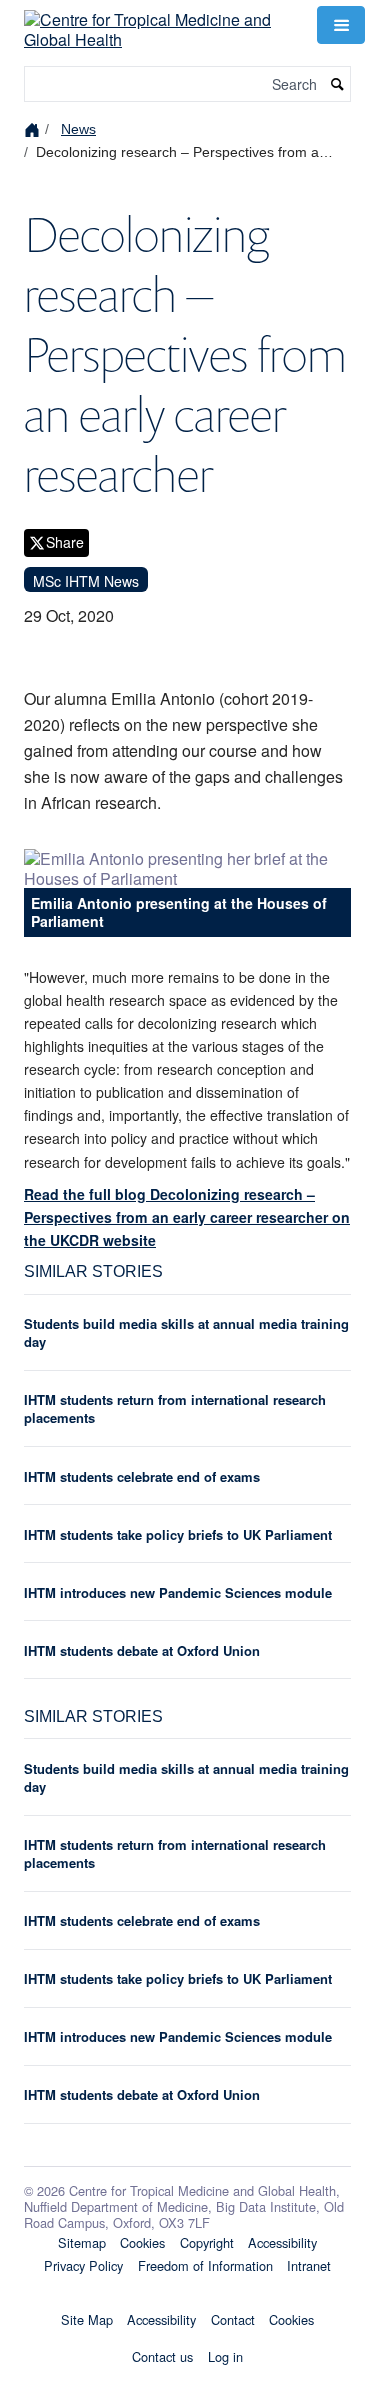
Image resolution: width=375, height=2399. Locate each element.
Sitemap (82, 2242)
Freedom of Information (205, 2265)
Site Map (87, 2319)
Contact (233, 2319)
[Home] (34, 128)
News (78, 129)
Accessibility (282, 2242)
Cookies (142, 2242)
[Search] (338, 84)
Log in (225, 2356)
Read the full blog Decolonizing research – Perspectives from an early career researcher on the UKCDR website (187, 1217)
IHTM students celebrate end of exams (142, 1476)
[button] (341, 25)
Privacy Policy (83, 2265)
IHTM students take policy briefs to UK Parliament (178, 1534)
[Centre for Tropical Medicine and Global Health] (158, 22)
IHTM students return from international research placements (175, 1408)
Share (65, 542)
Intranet (309, 2265)
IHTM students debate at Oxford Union (142, 1650)
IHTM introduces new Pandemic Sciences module (178, 1592)
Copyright (207, 2242)
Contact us (162, 2356)
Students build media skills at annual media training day (186, 1332)
